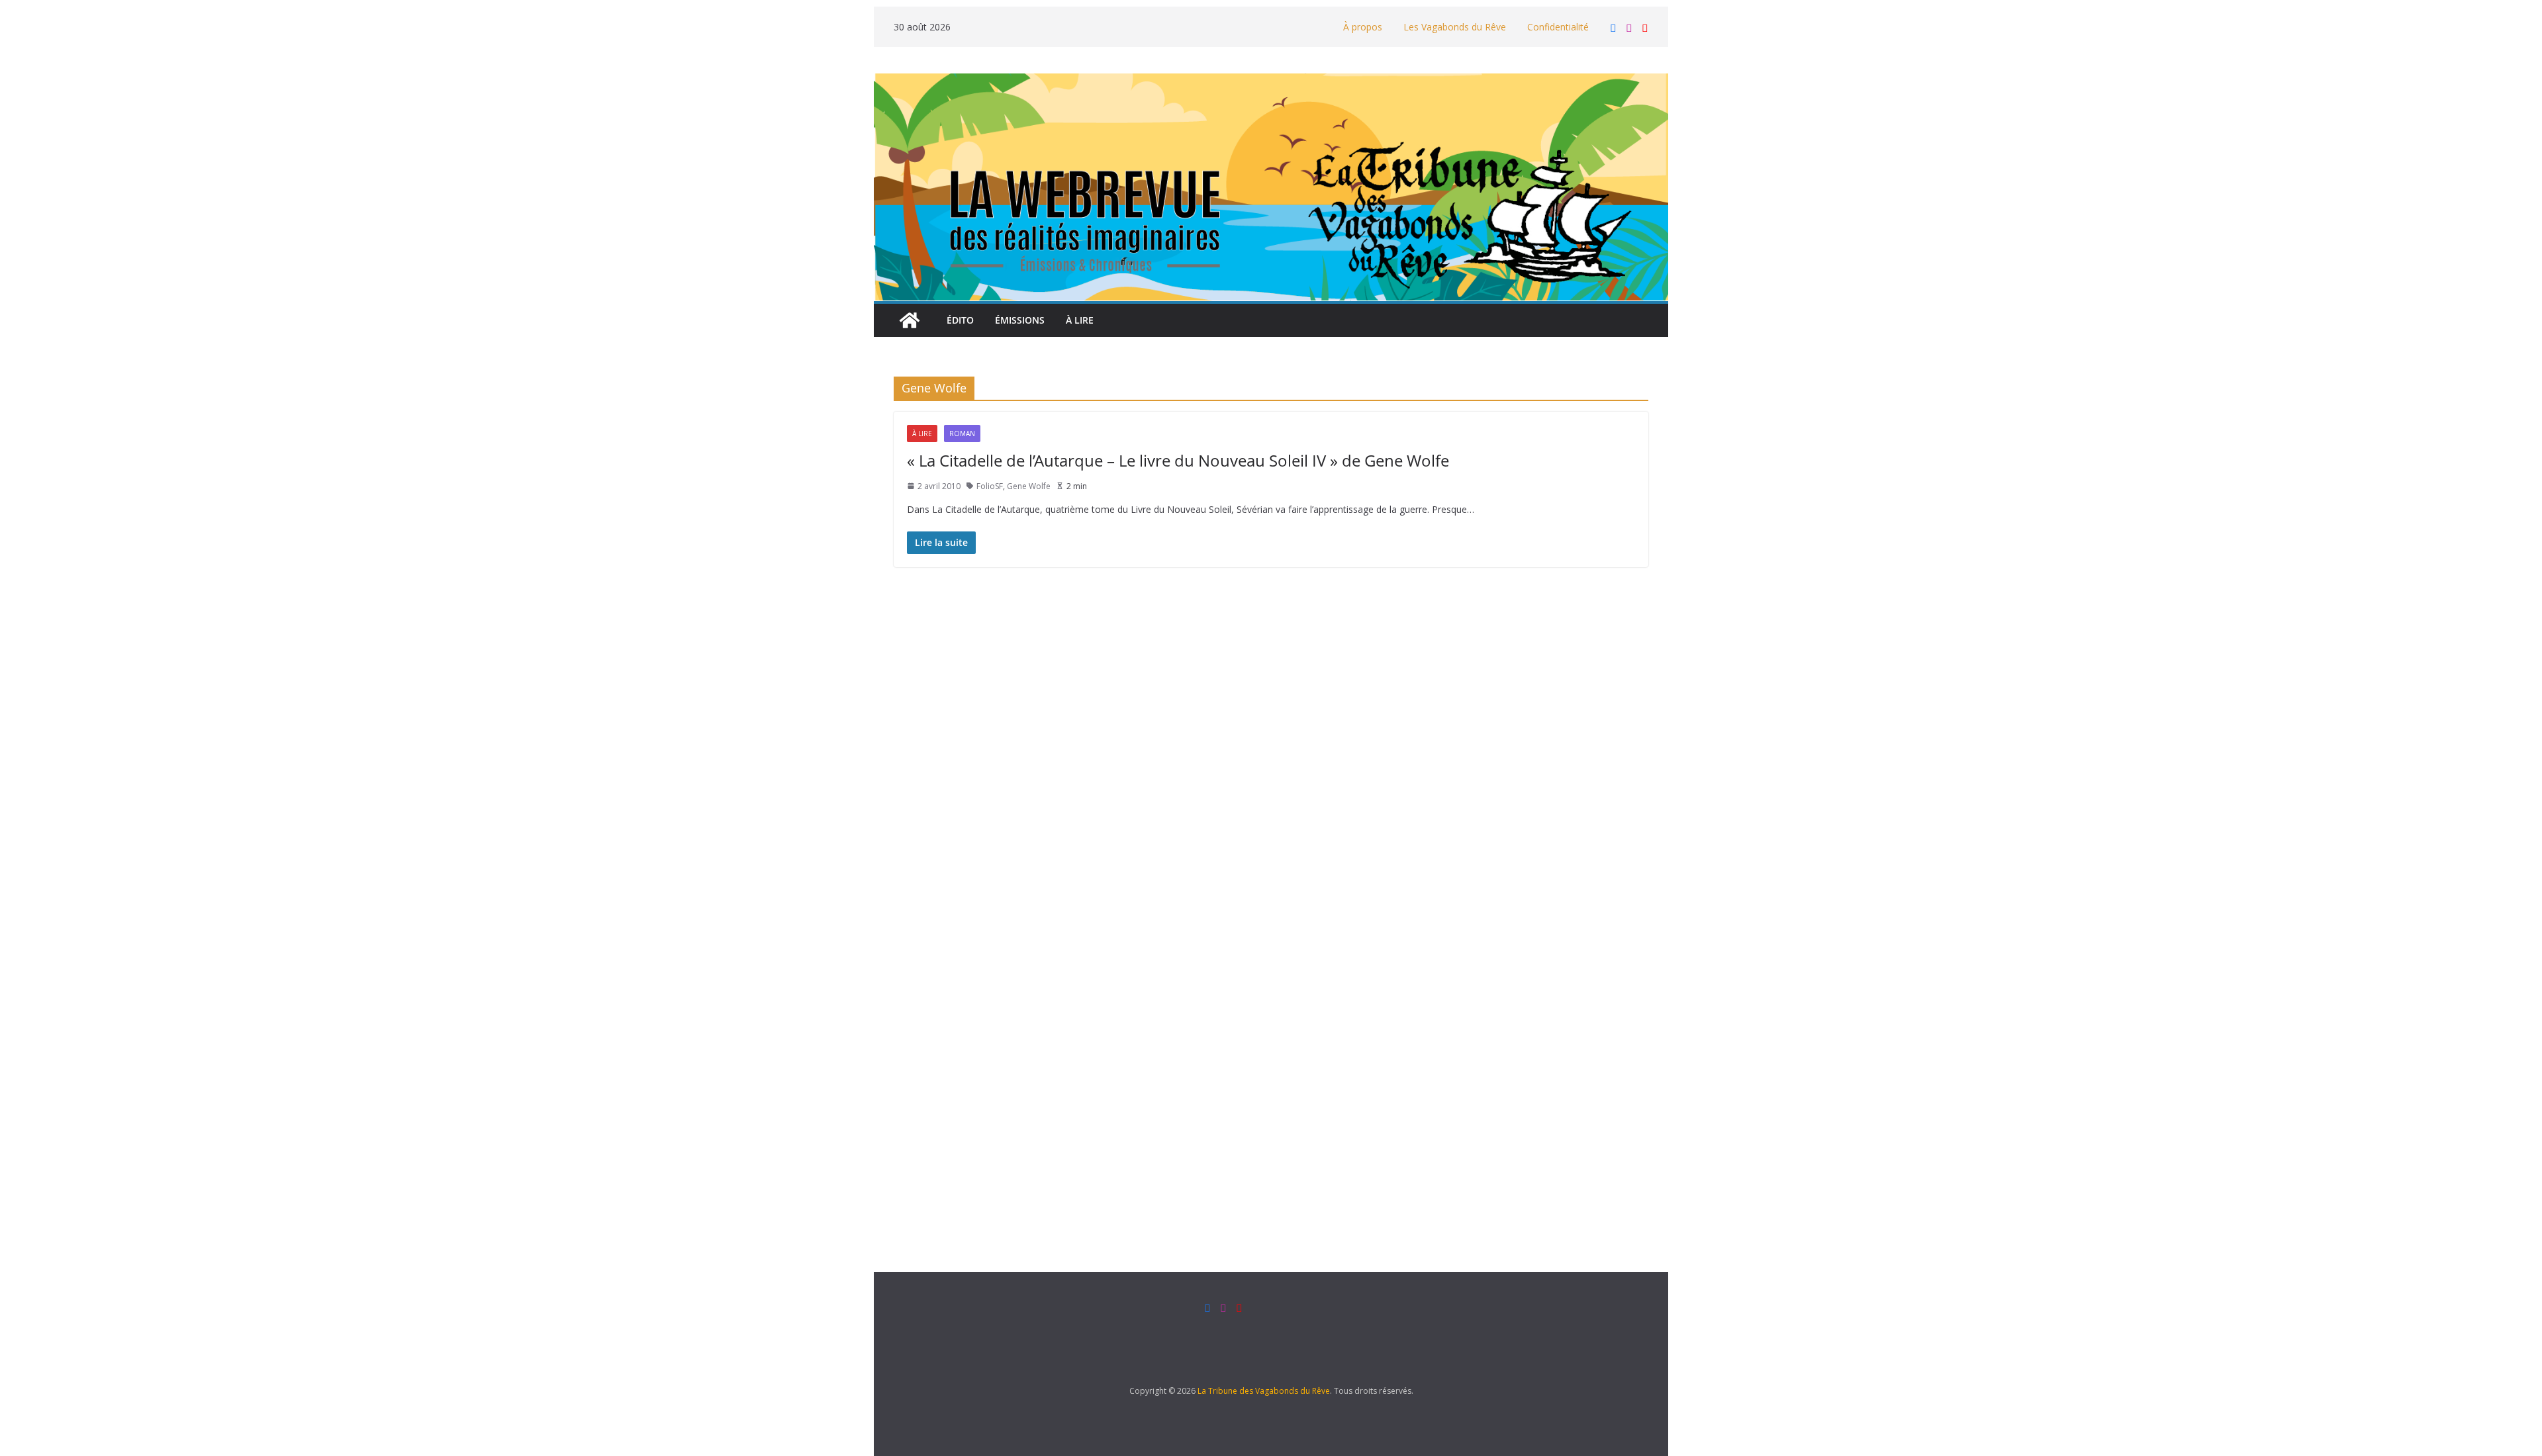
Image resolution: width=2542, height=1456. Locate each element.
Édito (960, 320)
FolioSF (990, 486)
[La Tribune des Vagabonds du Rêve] (910, 320)
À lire (1080, 320)
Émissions (1020, 320)
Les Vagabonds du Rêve (1455, 27)
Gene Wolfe (1029, 486)
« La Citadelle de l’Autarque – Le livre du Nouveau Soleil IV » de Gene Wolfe (1178, 460)
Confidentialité (1558, 27)
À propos (1363, 27)
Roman (962, 433)
